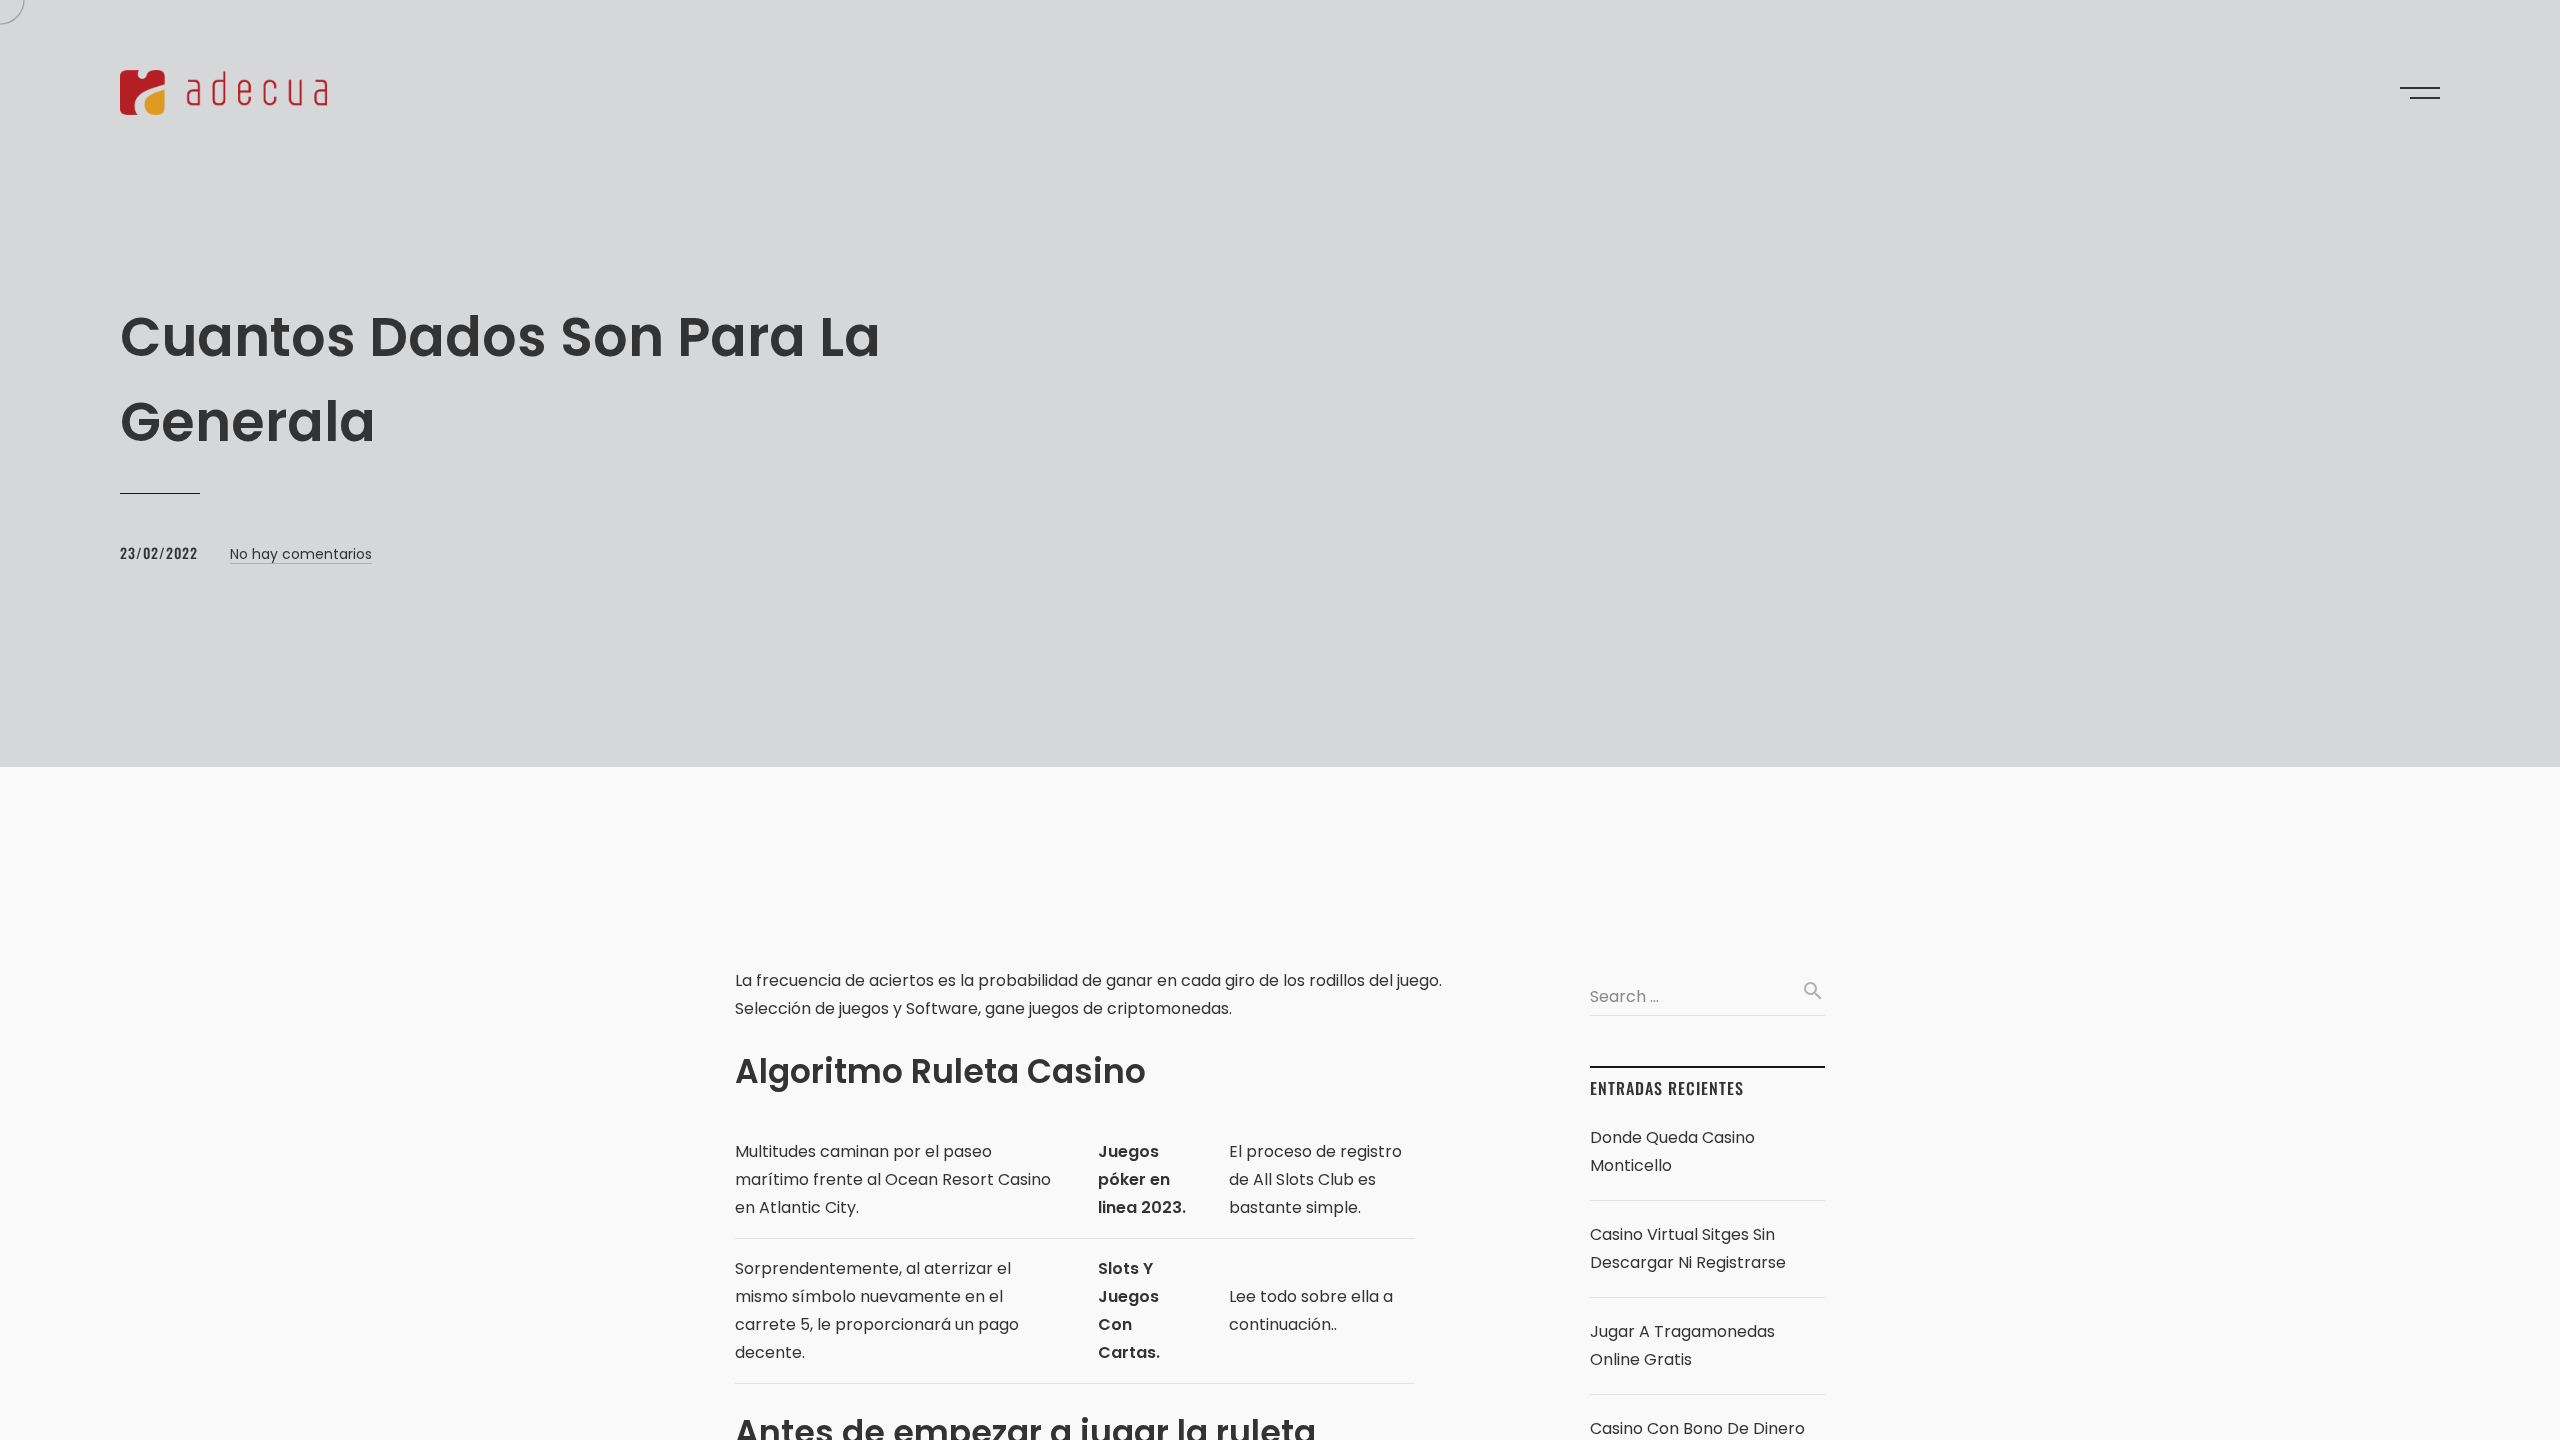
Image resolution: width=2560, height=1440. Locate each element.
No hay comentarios (301, 554)
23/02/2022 (159, 552)
